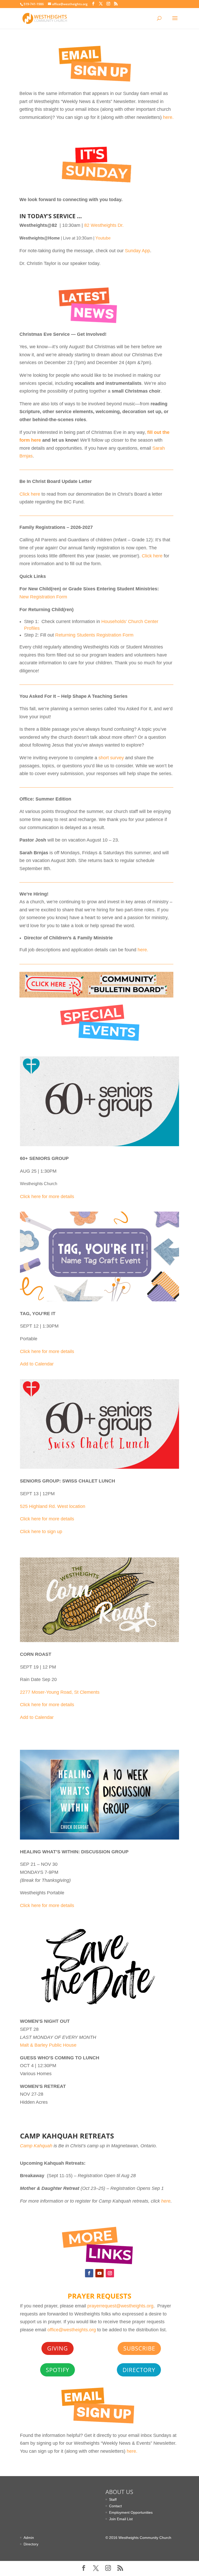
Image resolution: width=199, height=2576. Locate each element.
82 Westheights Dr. (104, 225)
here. (168, 117)
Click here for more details (47, 1197)
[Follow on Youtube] (99, 2273)
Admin (29, 2538)
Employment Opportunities (131, 2512)
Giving (58, 2348)
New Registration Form (43, 597)
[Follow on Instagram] (110, 2273)
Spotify (58, 2370)
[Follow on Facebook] (89, 2273)
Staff (113, 2499)
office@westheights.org (72, 2330)
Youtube (103, 238)
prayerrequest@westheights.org (120, 2306)
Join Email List (121, 2519)
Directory (139, 2370)
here (166, 2201)
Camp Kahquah (36, 2146)
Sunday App (137, 251)
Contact (115, 2506)
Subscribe (139, 2348)
